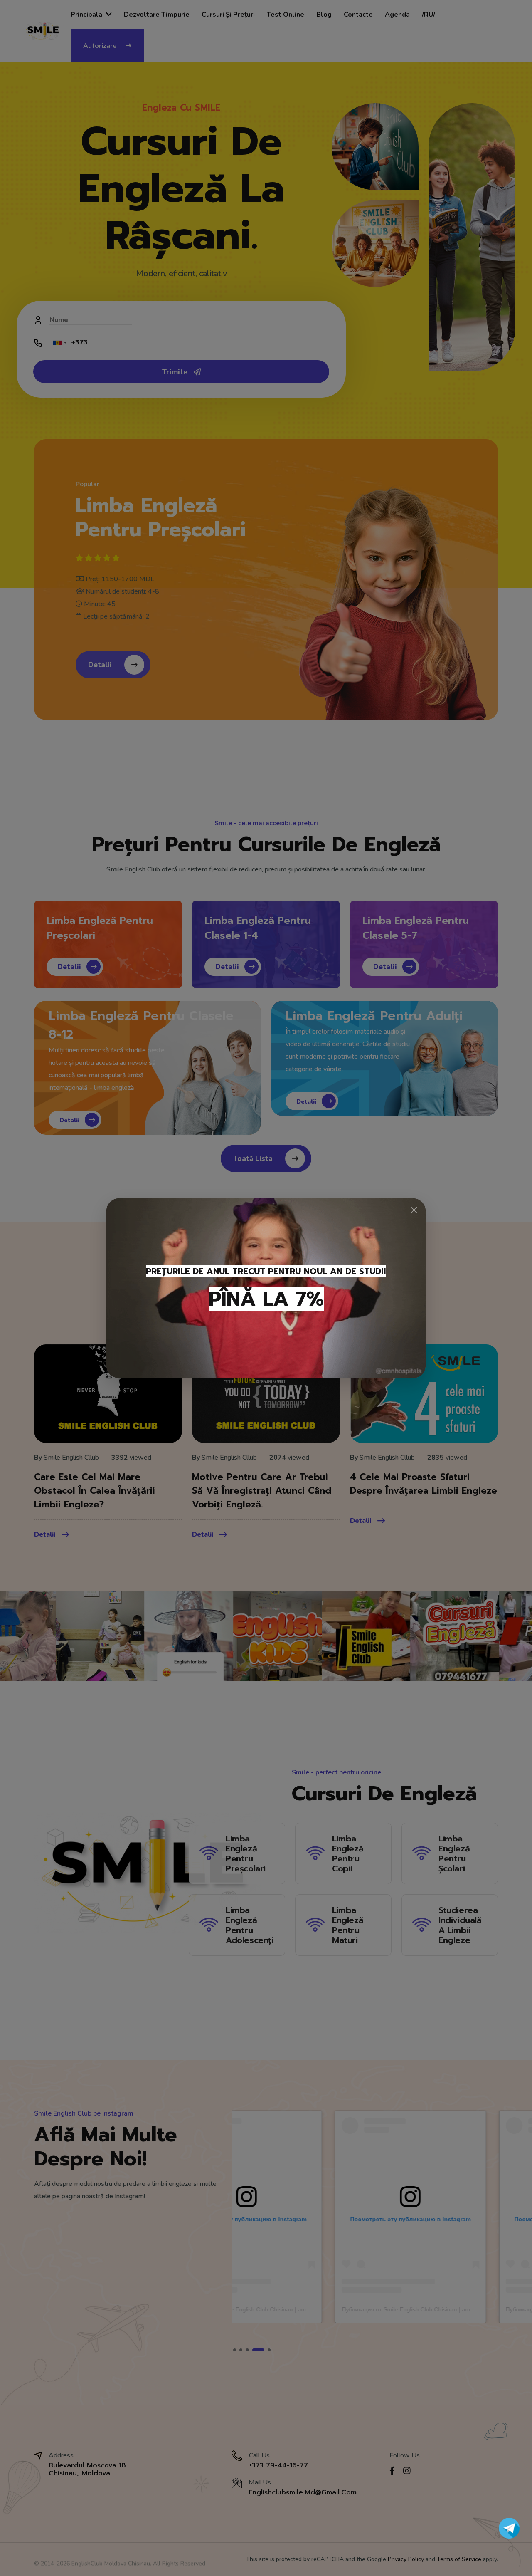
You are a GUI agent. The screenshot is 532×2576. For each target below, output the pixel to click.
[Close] (414, 1210)
